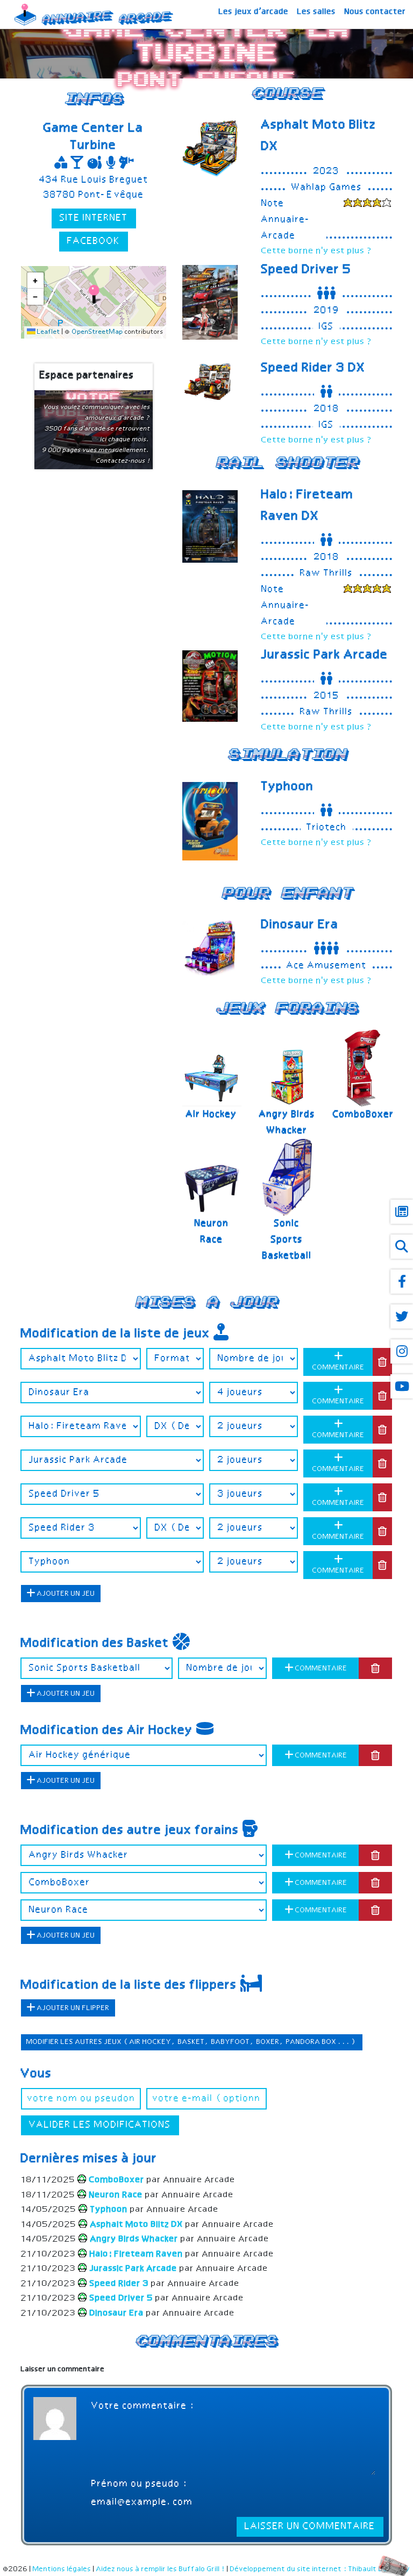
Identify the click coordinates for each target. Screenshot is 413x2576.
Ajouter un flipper (73, 2008)
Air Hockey (212, 1115)
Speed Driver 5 (307, 270)
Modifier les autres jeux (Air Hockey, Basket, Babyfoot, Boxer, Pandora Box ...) (192, 2042)
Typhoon (288, 787)
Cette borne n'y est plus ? (317, 251)
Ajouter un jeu (65, 1594)
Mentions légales (62, 2569)
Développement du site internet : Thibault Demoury (320, 2569)
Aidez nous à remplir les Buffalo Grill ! (161, 2569)
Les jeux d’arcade (254, 12)
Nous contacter (375, 12)
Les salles (317, 12)
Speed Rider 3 (314, 368)
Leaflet (48, 332)
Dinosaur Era (300, 925)
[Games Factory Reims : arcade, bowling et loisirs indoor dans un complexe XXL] (368, 204)
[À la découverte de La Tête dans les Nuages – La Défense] (368, 590)
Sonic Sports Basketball (287, 1240)
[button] (94, 294)
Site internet (94, 218)
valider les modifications (100, 2125)
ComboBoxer (364, 1115)
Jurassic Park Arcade (325, 655)
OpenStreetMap (98, 332)
